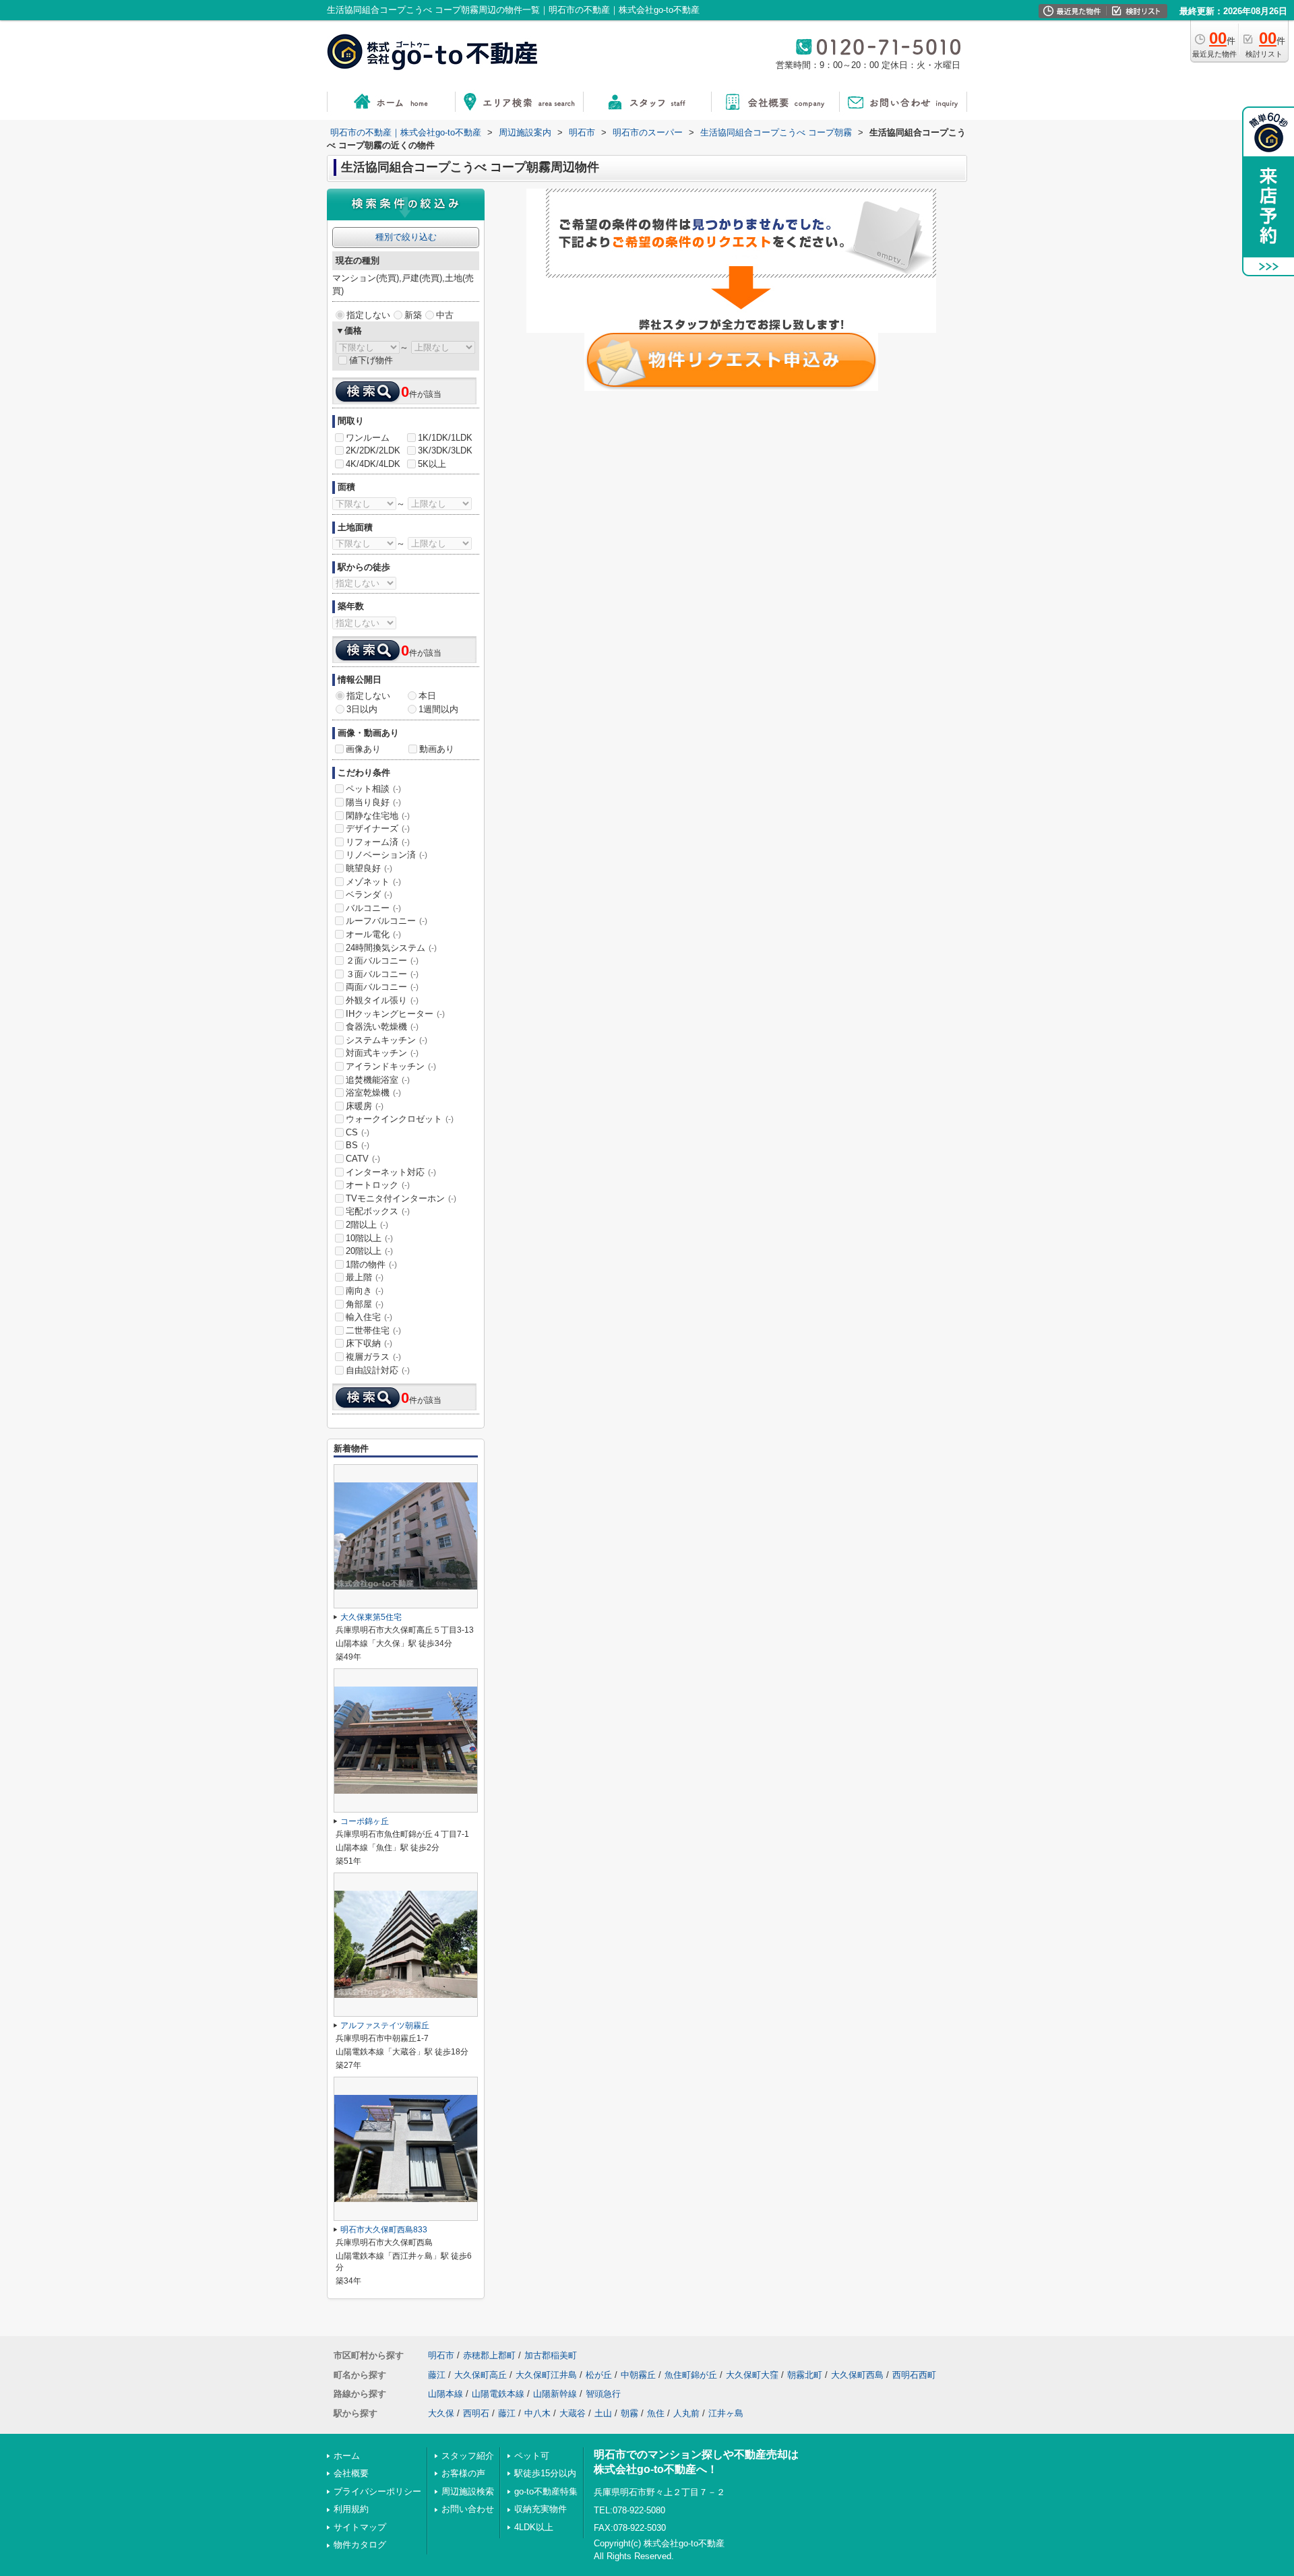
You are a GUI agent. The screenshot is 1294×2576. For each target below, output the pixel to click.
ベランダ (369, 894)
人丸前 (686, 2413)
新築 (413, 315)
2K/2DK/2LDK (373, 450)
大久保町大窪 (752, 2375)
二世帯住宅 (373, 1330)
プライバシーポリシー (377, 2491)
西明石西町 (914, 2375)
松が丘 (599, 2375)
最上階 (365, 1277)
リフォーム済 (378, 842)
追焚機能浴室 (378, 1080)
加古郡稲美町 (551, 2355)
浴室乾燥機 (373, 1093)
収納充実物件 (541, 2509)
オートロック (378, 1185)
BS (358, 1145)
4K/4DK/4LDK (373, 464)
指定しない (368, 315)
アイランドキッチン (391, 1066)
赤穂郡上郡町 (489, 2355)
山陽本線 (445, 2394)
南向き (365, 1291)
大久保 (441, 2413)
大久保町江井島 (546, 2375)
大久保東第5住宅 (371, 1617)
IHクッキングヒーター (395, 1014)
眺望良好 (369, 868)
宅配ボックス (378, 1211)
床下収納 (369, 1343)
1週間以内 (438, 709)
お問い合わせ (468, 2509)
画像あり (363, 749)
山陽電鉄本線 (498, 2394)
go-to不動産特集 (546, 2491)
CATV (363, 1159)
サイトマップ (360, 2527)
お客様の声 (463, 2473)
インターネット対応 (391, 1172)
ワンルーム (368, 438)
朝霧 (629, 2413)
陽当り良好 (373, 802)
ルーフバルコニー (387, 921)
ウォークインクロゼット (400, 1119)
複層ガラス (373, 1357)
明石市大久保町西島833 (384, 2230)
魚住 (656, 2413)
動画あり (437, 749)
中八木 (537, 2413)
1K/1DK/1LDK (445, 438)
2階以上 (367, 1225)
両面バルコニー (382, 987)
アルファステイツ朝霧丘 (385, 2025)
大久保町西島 (857, 2375)
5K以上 (432, 464)
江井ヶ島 (726, 2413)
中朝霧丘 (638, 2375)
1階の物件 (371, 1264)
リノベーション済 (387, 855)
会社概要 (351, 2473)
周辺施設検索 (468, 2491)
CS (358, 1132)
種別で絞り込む (406, 237)
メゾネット (373, 882)
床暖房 (365, 1106)
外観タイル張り (382, 1000)
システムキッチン (387, 1040)
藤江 (437, 2375)
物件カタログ (360, 2545)
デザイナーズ (378, 828)
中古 (445, 315)
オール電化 (373, 934)
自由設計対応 (378, 1370)
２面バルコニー (382, 961)
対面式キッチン (382, 1053)
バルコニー (373, 908)
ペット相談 (373, 789)
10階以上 (369, 1238)
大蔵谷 (573, 2413)
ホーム (347, 2456)
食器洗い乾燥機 (382, 1027)
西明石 (476, 2413)
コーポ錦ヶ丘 (365, 1821)
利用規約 (351, 2509)
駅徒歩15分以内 (545, 2473)
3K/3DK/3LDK (445, 450)
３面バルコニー (382, 974)
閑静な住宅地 (378, 816)
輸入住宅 (369, 1317)
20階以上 (369, 1251)
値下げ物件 (371, 360)
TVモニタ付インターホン (401, 1198)
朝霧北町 (805, 2375)
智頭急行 (603, 2394)
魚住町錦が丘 (691, 2375)
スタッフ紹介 (468, 2456)
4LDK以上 (534, 2527)
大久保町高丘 (481, 2375)
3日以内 (362, 709)
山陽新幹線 (555, 2394)
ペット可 (532, 2456)
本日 (427, 696)
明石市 (441, 2355)
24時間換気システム (391, 948)
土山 (603, 2413)
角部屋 (365, 1304)
